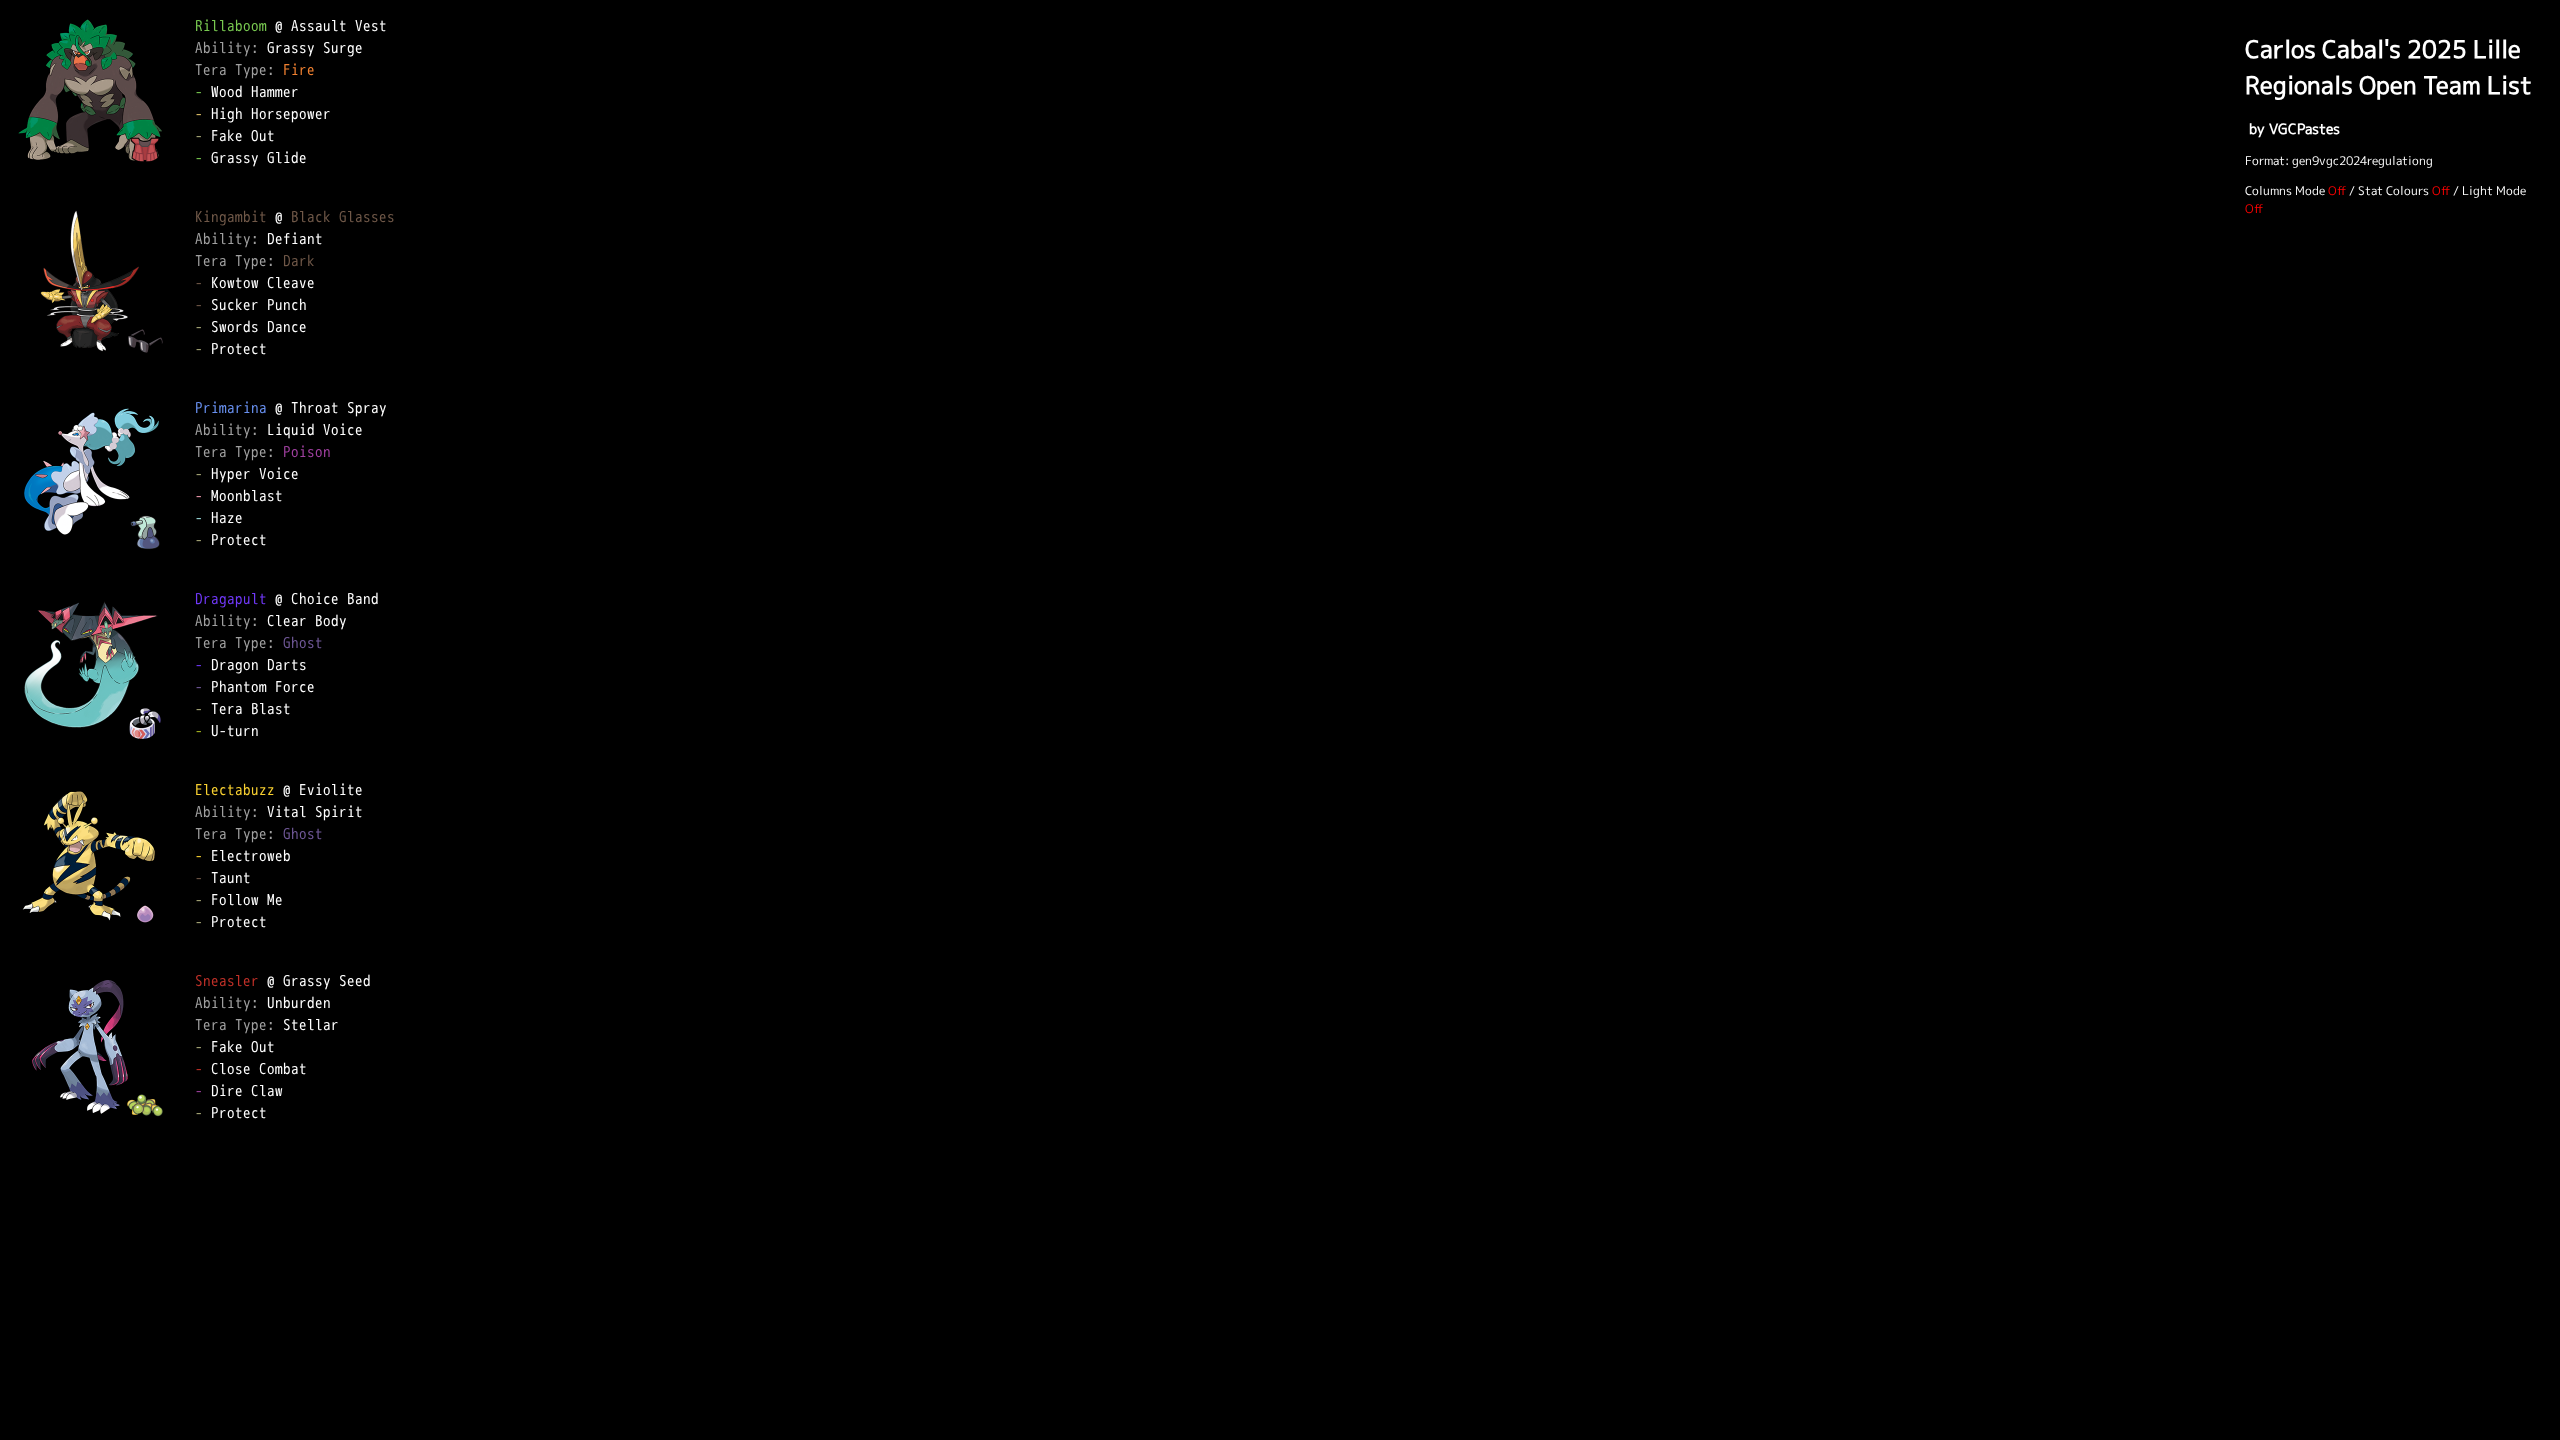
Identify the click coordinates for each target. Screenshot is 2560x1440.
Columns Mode (2285, 190)
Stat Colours (2393, 190)
